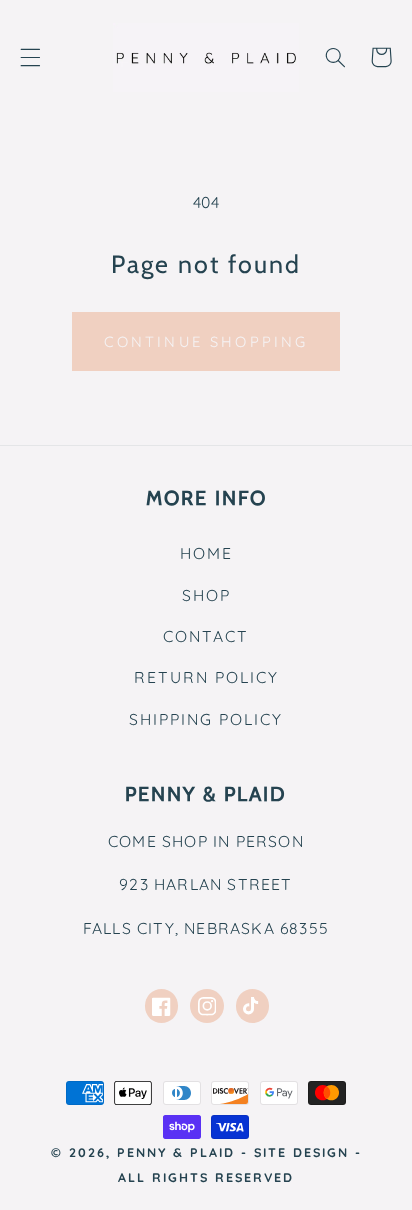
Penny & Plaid (176, 1152)
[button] (30, 57)
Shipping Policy (206, 719)
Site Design (301, 1152)
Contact (206, 636)
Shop (206, 595)
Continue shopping (206, 341)
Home (206, 553)
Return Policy (206, 677)
